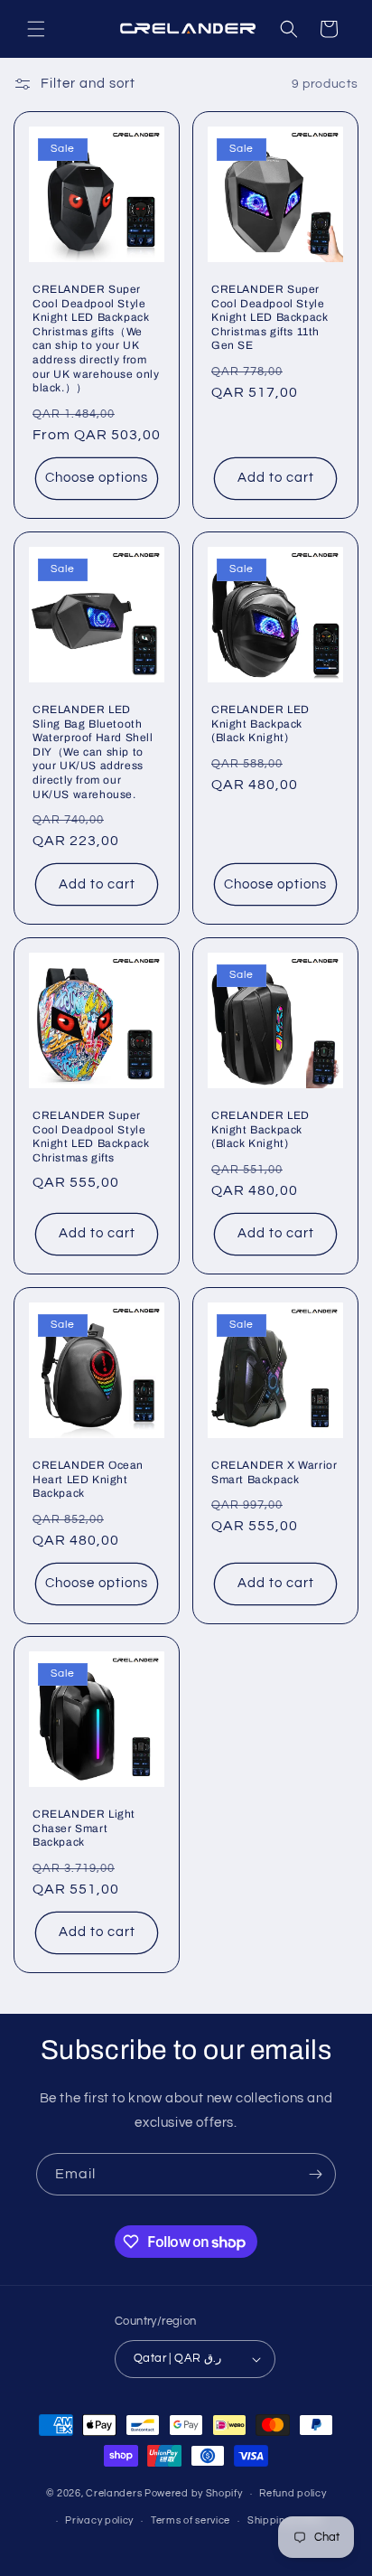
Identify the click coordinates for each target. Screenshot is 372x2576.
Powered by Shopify (194, 2493)
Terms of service (191, 2520)
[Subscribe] (315, 2174)
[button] (36, 29)
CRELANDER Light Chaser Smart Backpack (84, 1828)
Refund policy (293, 2493)
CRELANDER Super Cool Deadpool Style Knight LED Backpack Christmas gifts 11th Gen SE (270, 317)
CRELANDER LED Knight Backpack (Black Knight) (260, 724)
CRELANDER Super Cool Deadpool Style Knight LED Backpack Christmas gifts (91, 1137)
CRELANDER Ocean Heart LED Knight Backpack (88, 1479)
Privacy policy (99, 2520)
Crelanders (114, 2493)
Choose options (97, 478)
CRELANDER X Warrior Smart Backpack (274, 1472)
